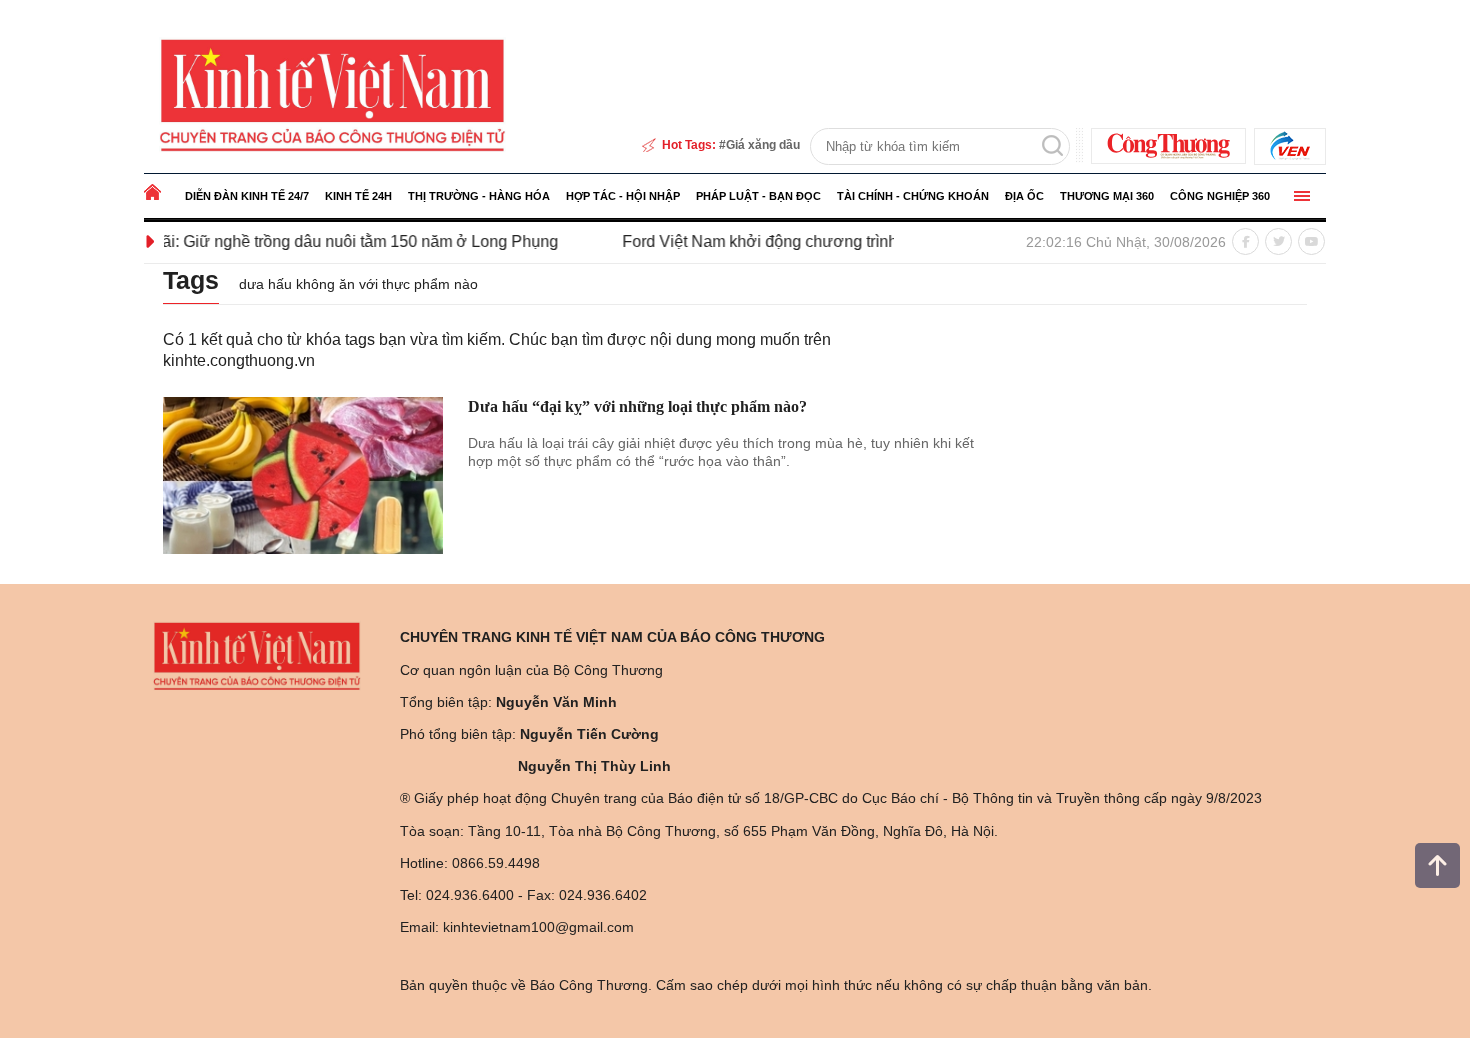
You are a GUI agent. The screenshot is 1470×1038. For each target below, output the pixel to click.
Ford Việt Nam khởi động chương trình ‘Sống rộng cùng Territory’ (825, 241)
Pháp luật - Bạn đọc (758, 196)
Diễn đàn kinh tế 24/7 (247, 196)
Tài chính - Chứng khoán (913, 196)
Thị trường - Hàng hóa (479, 196)
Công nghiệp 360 (1220, 196)
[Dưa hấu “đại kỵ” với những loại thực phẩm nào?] (303, 476)
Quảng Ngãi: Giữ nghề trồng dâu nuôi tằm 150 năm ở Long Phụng (298, 241)
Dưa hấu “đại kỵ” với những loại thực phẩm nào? (637, 406)
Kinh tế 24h (358, 196)
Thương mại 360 (1107, 196)
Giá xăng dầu (763, 145)
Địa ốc (1024, 196)
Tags (191, 280)
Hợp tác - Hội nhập (623, 196)
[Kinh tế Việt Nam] (332, 94)
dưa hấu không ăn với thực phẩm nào (358, 284)
